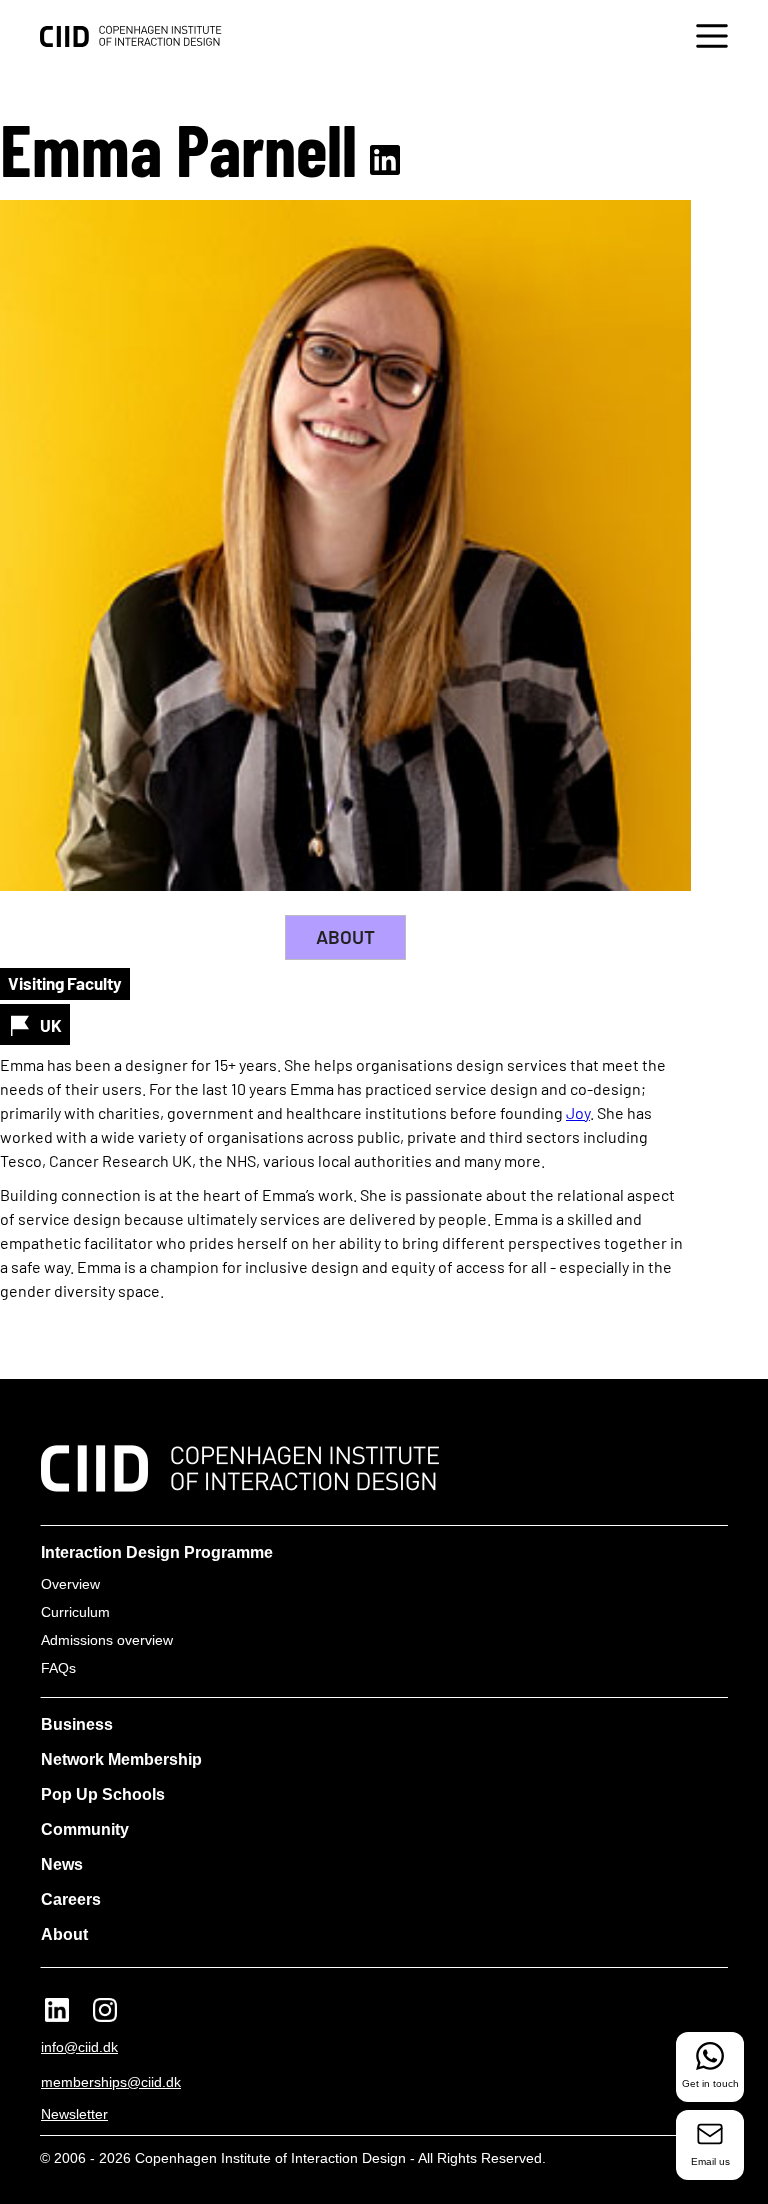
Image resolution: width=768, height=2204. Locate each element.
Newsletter (74, 2114)
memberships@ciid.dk (111, 2082)
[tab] (345, 937)
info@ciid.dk (79, 2047)
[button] (712, 38)
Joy (578, 1112)
